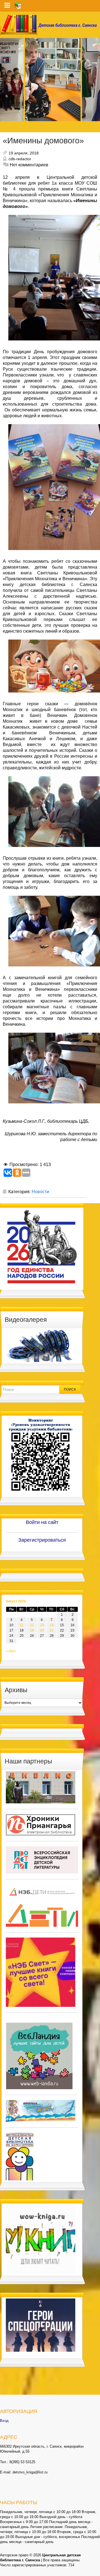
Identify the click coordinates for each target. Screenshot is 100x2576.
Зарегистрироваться (42, 1540)
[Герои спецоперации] (41, 2325)
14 (52, 1625)
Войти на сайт (42, 1522)
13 (42, 1625)
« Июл (11, 1651)
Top (95, 2571)
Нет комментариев (29, 165)
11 (22, 1625)
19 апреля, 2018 (24, 153)
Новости (40, 1192)
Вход (4, 2421)
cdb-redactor (20, 159)
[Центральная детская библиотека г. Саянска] (50, 25)
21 (52, 1630)
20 (42, 1630)
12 (32, 1625)
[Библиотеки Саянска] (41, 1787)
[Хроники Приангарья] (41, 1825)
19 (32, 1630)
